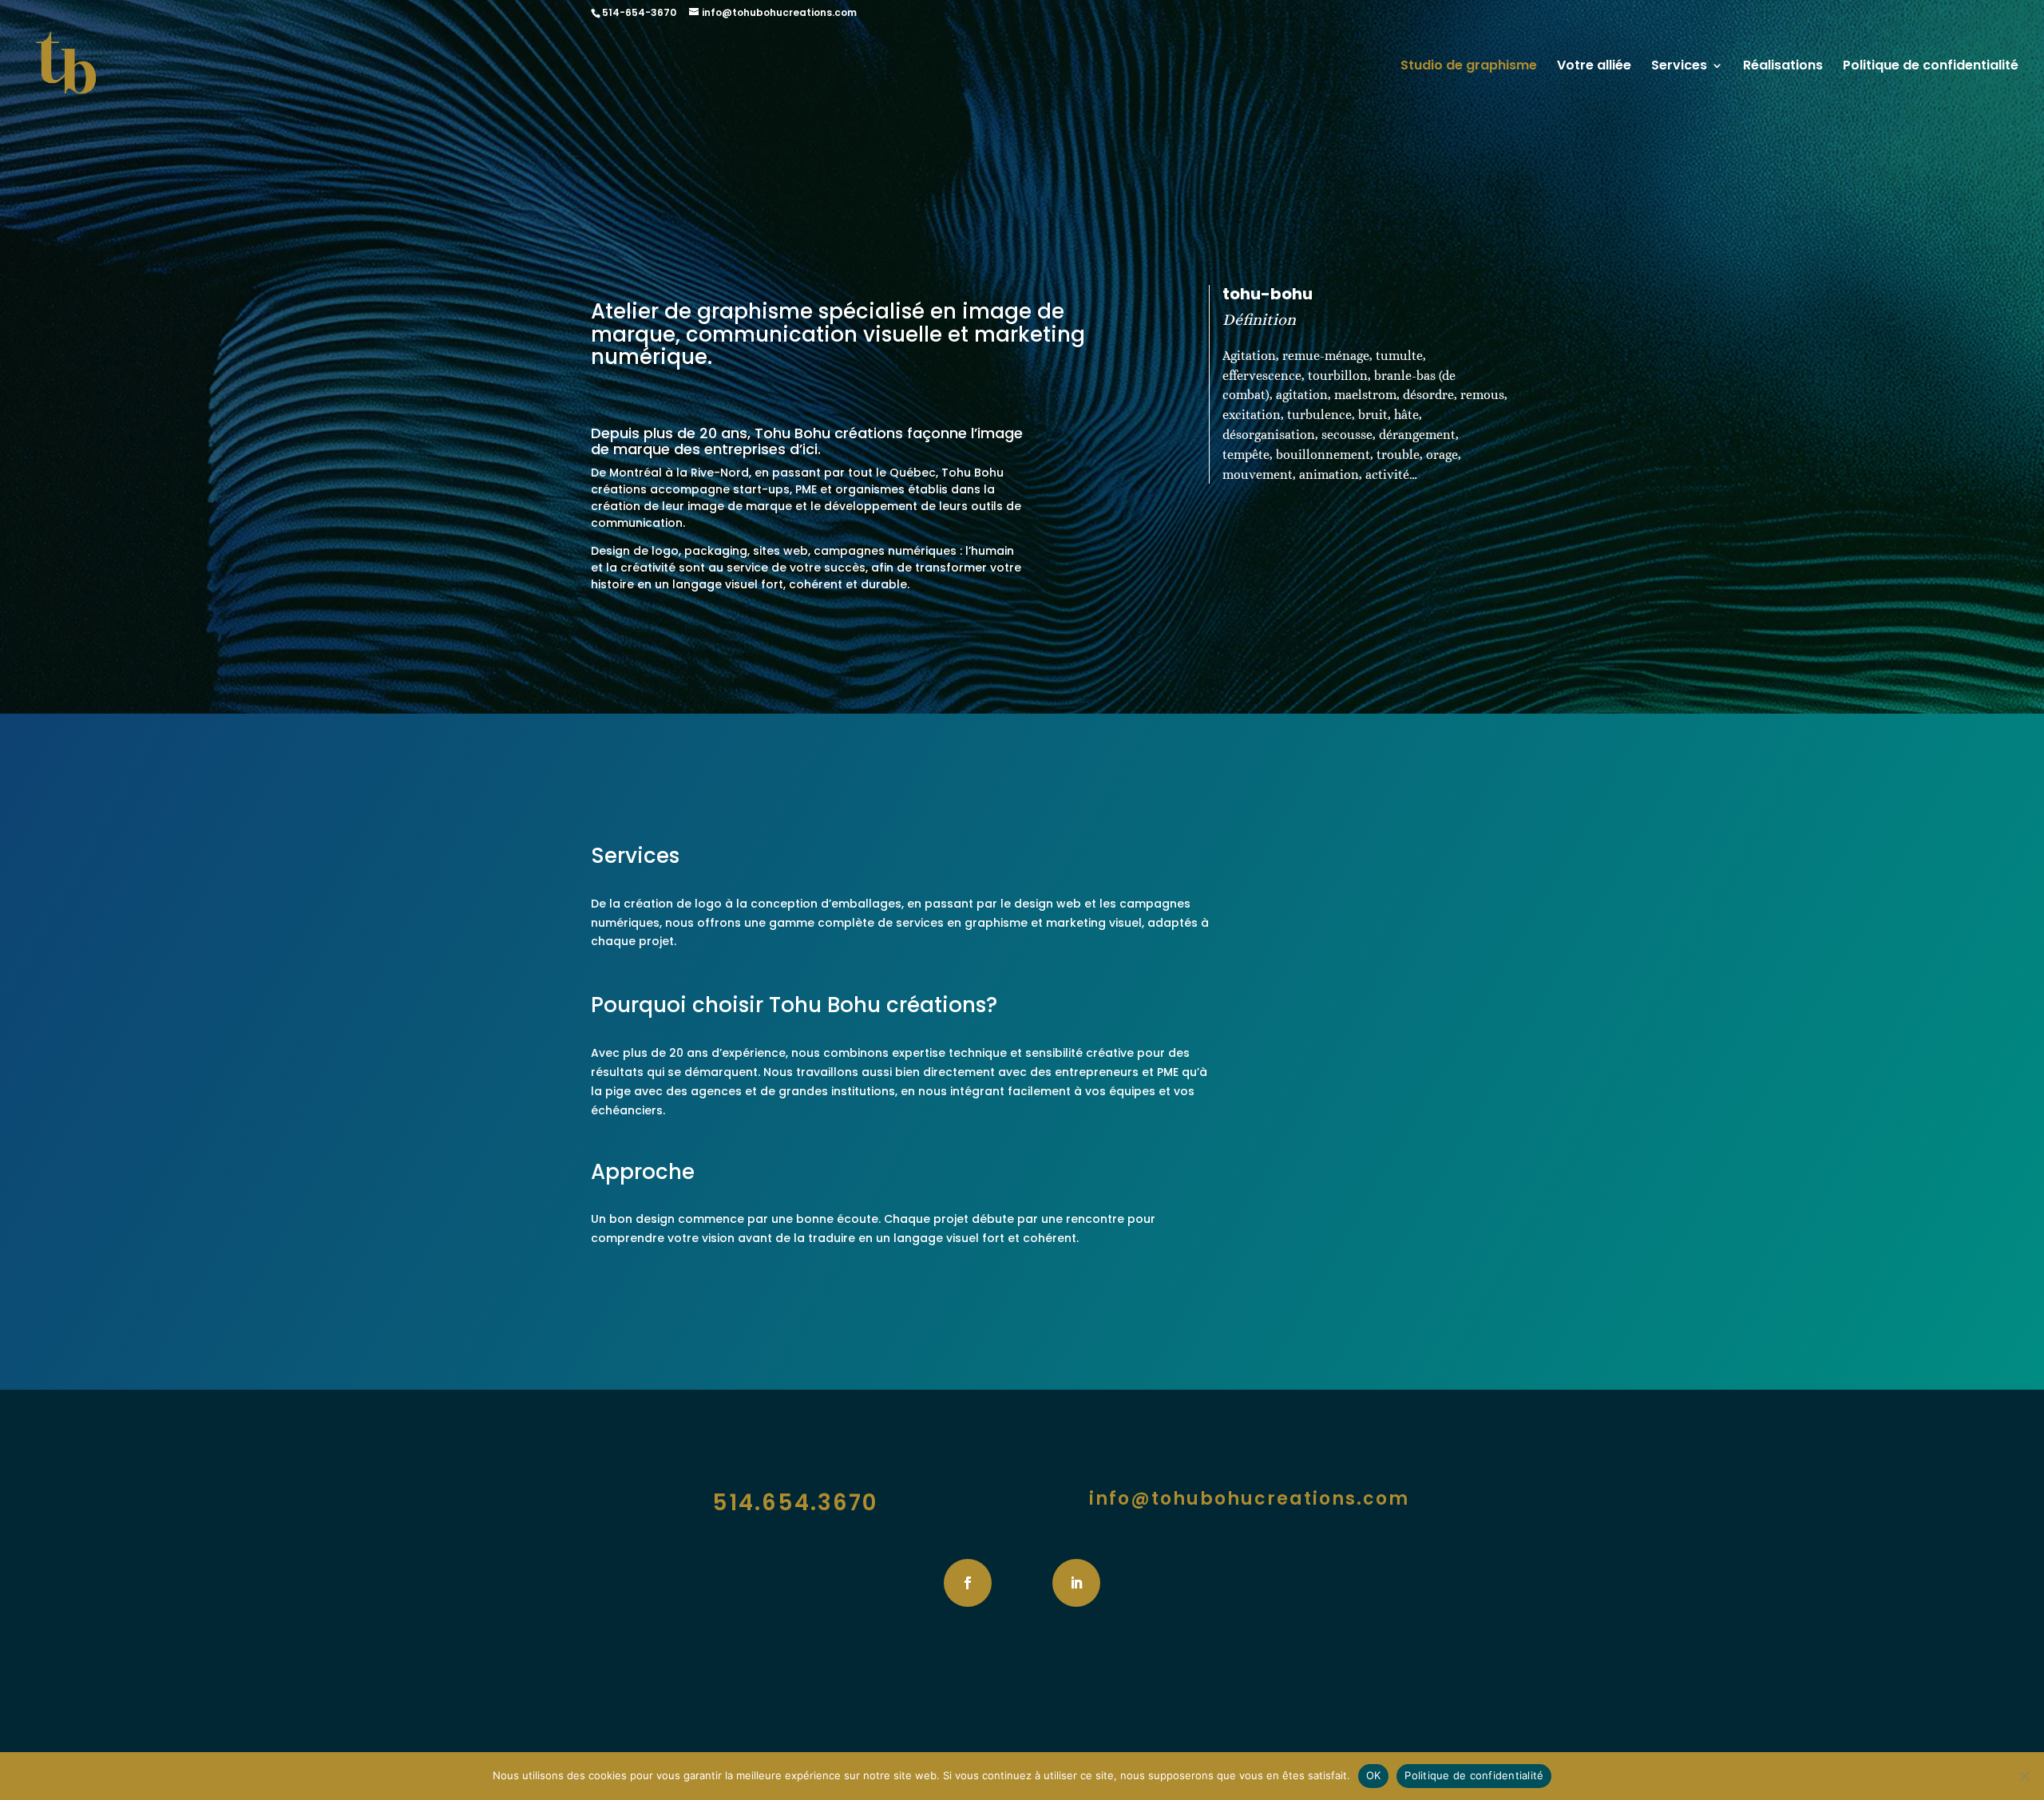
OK (1374, 1775)
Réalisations (1783, 67)
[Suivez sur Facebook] (968, 1583)
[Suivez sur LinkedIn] (1076, 1583)
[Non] (2024, 1776)
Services (1679, 67)
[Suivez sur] (1022, 1583)
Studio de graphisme (1469, 67)
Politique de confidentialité (1931, 67)
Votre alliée (1594, 67)
